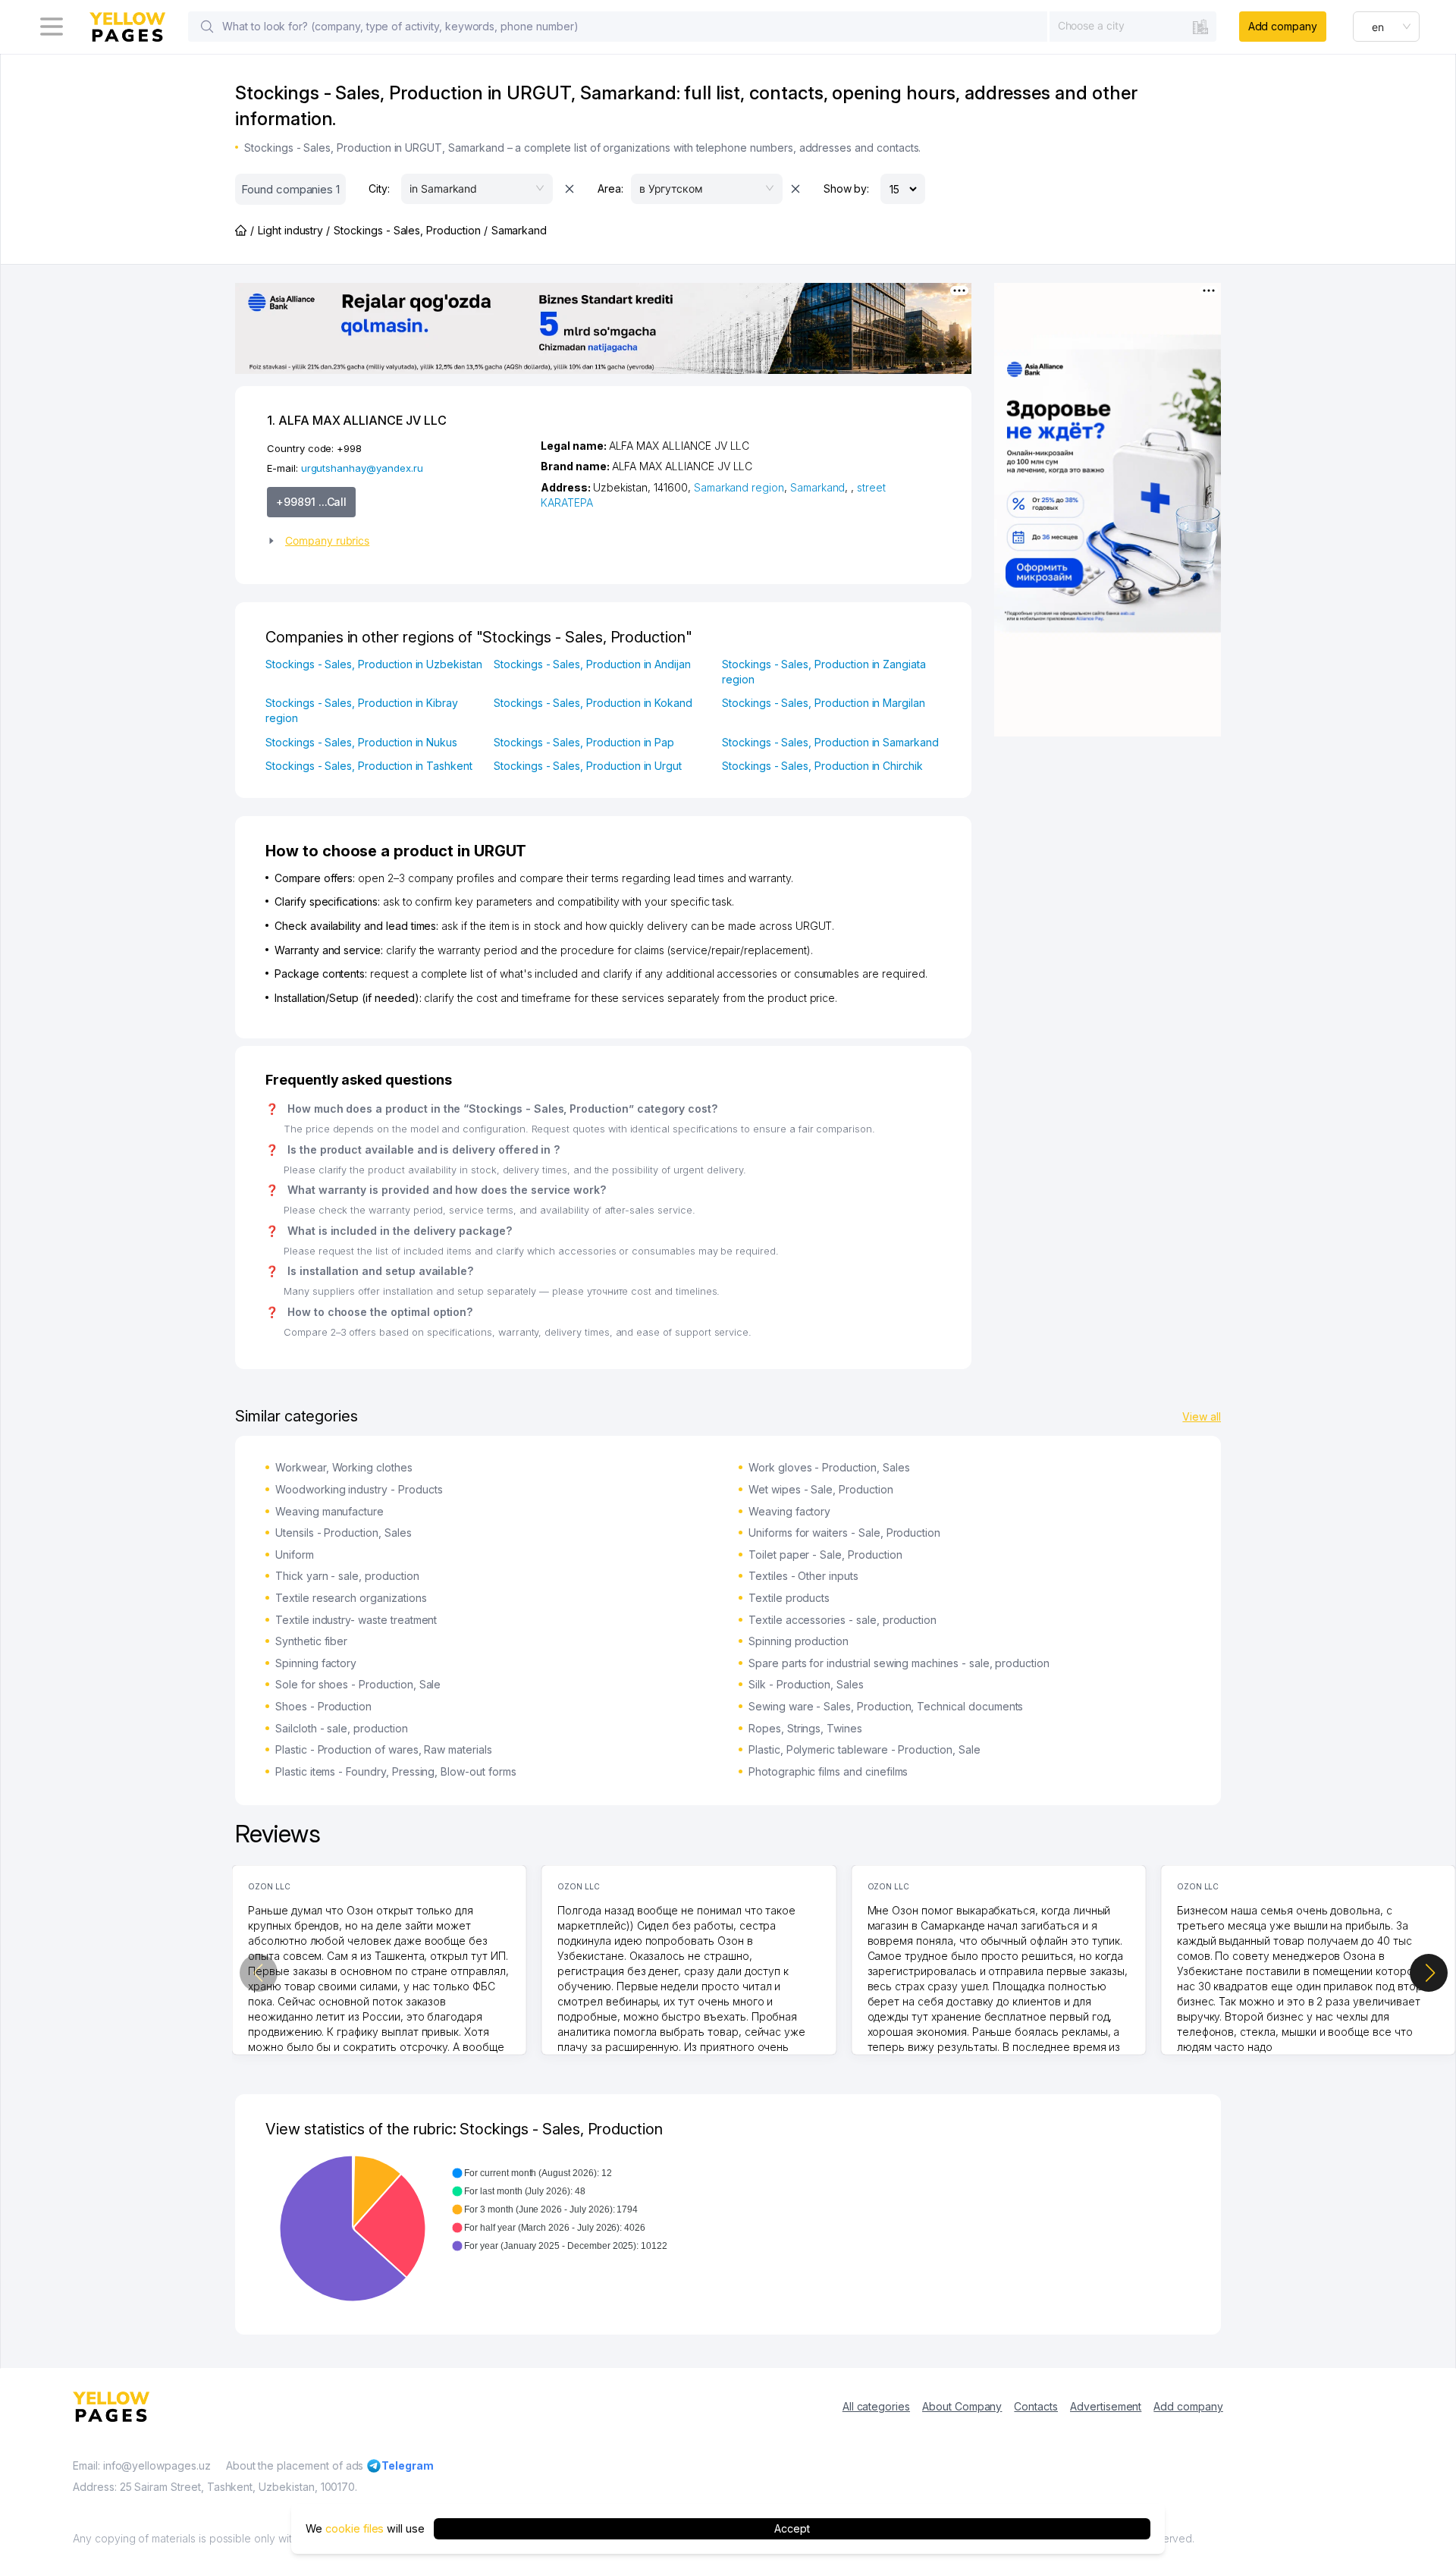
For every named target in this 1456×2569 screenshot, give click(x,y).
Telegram (408, 2465)
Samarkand (818, 487)
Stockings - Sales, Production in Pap (584, 742)
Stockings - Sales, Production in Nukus (361, 742)
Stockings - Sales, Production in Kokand (593, 703)
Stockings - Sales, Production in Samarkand (830, 742)
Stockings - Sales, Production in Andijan (592, 664)
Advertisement (1106, 2406)
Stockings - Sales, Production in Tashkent (369, 766)
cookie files (355, 2528)
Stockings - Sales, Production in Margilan (824, 703)
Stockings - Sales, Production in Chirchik (822, 766)
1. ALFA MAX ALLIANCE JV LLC (357, 420)
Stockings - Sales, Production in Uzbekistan (374, 664)
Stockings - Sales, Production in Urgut (588, 766)
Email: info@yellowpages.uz (142, 2465)
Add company (1283, 26)
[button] (398, 541)
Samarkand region (739, 487)
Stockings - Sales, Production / (410, 230)
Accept (792, 2528)
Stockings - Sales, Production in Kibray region (362, 710)
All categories (876, 2406)
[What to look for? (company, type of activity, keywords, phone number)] (207, 27)
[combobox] (1133, 26)
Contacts (1036, 2406)
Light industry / (294, 230)
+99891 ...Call (311, 502)
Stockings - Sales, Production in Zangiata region (824, 672)
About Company (962, 2406)
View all (1202, 1416)
